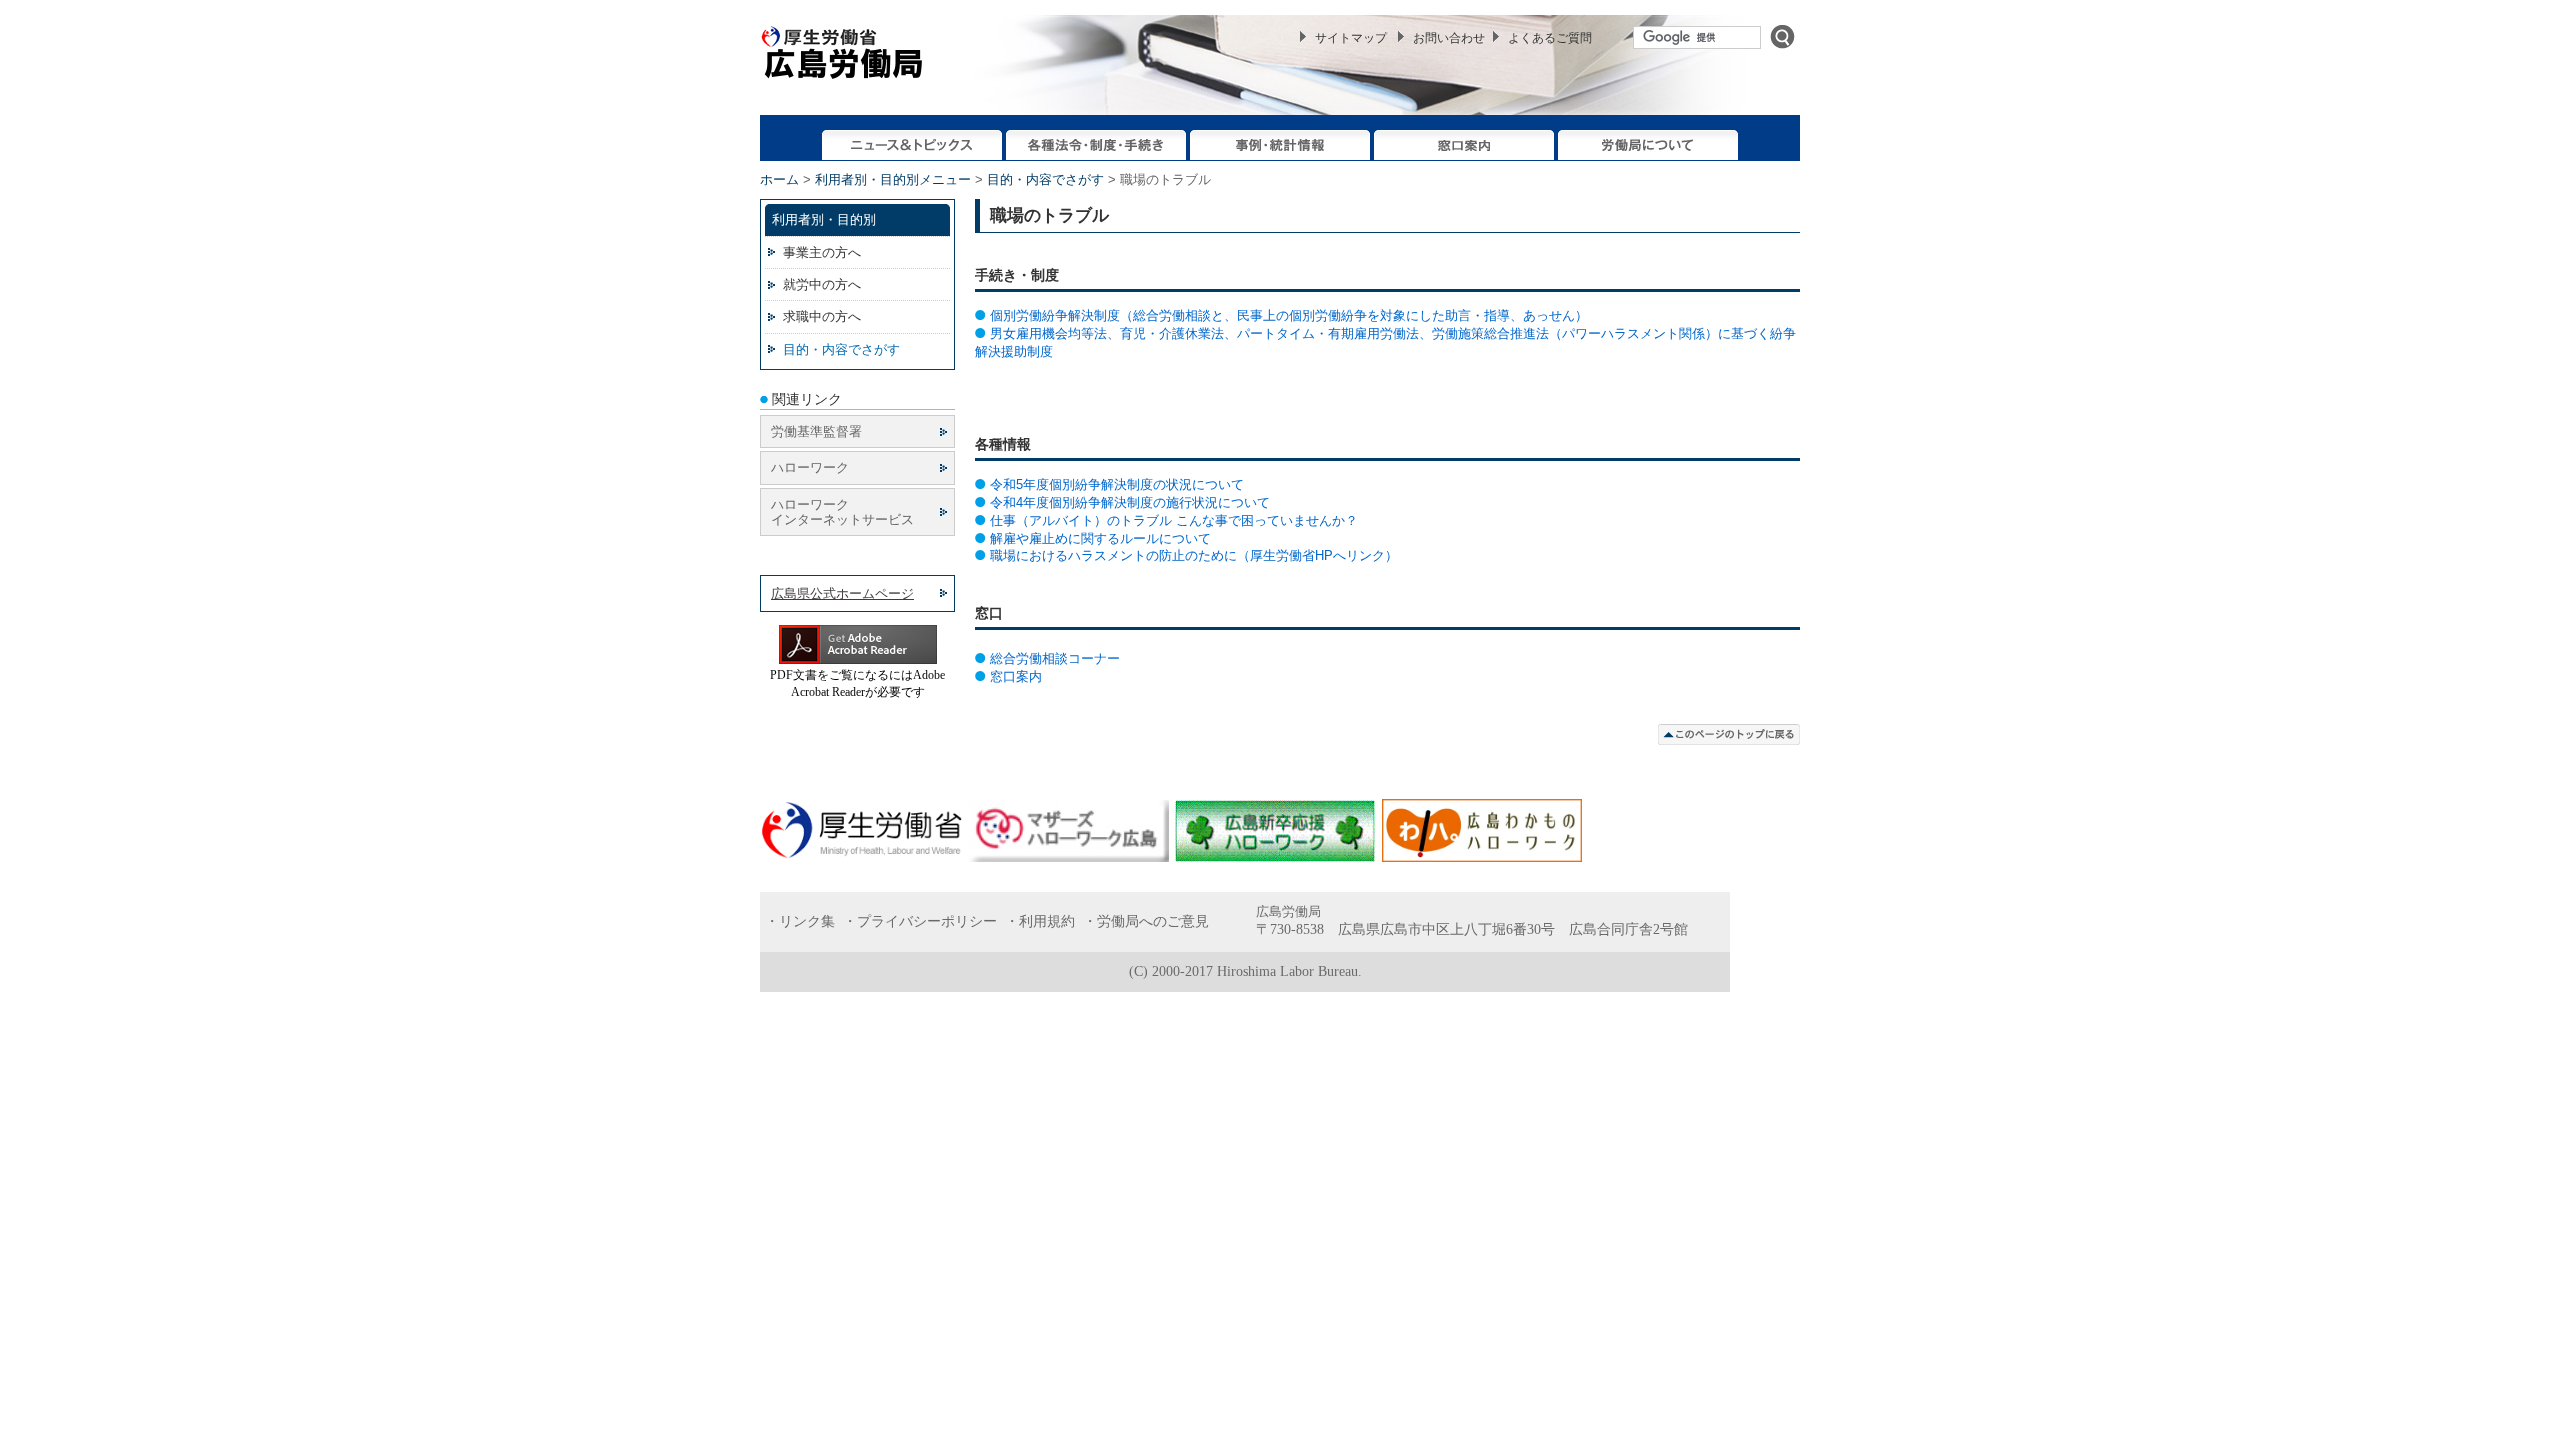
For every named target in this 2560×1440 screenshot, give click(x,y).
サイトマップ (1351, 38)
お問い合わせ (1449, 38)
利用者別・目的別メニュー (893, 179)
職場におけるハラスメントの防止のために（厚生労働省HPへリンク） (1194, 555)
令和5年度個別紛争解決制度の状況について (1117, 484)
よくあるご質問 (1550, 38)
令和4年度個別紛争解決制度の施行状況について (1130, 502)
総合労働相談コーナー (1055, 658)
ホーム (779, 179)
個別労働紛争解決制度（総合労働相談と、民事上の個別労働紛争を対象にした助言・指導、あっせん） (1289, 315)
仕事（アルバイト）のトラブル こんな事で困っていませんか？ (1174, 520)
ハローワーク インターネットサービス (842, 512)
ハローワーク (810, 467)
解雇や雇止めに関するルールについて (1100, 538)
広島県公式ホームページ (842, 593)
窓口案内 (1016, 676)
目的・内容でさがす (1045, 179)
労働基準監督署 (816, 431)
